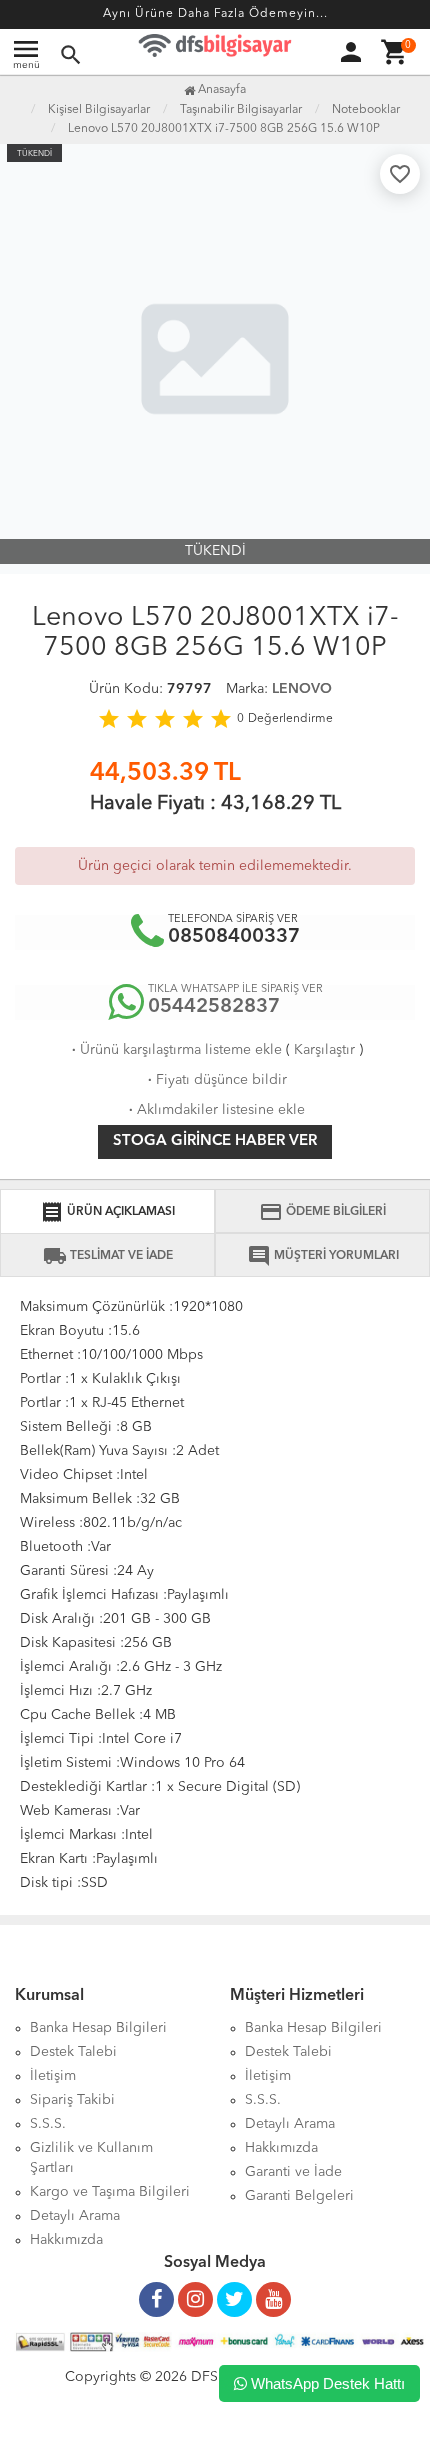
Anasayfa (220, 90)
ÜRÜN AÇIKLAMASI (107, 1212)
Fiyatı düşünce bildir (215, 1080)
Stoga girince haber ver (215, 1141)
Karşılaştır (324, 1050)
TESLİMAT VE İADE (108, 1256)
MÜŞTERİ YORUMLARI (323, 1256)
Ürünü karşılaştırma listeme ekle (175, 1050)
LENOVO (302, 689)
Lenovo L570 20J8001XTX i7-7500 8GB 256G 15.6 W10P (224, 129)
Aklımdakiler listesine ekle (215, 1110)
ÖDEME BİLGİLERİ (322, 1212)
